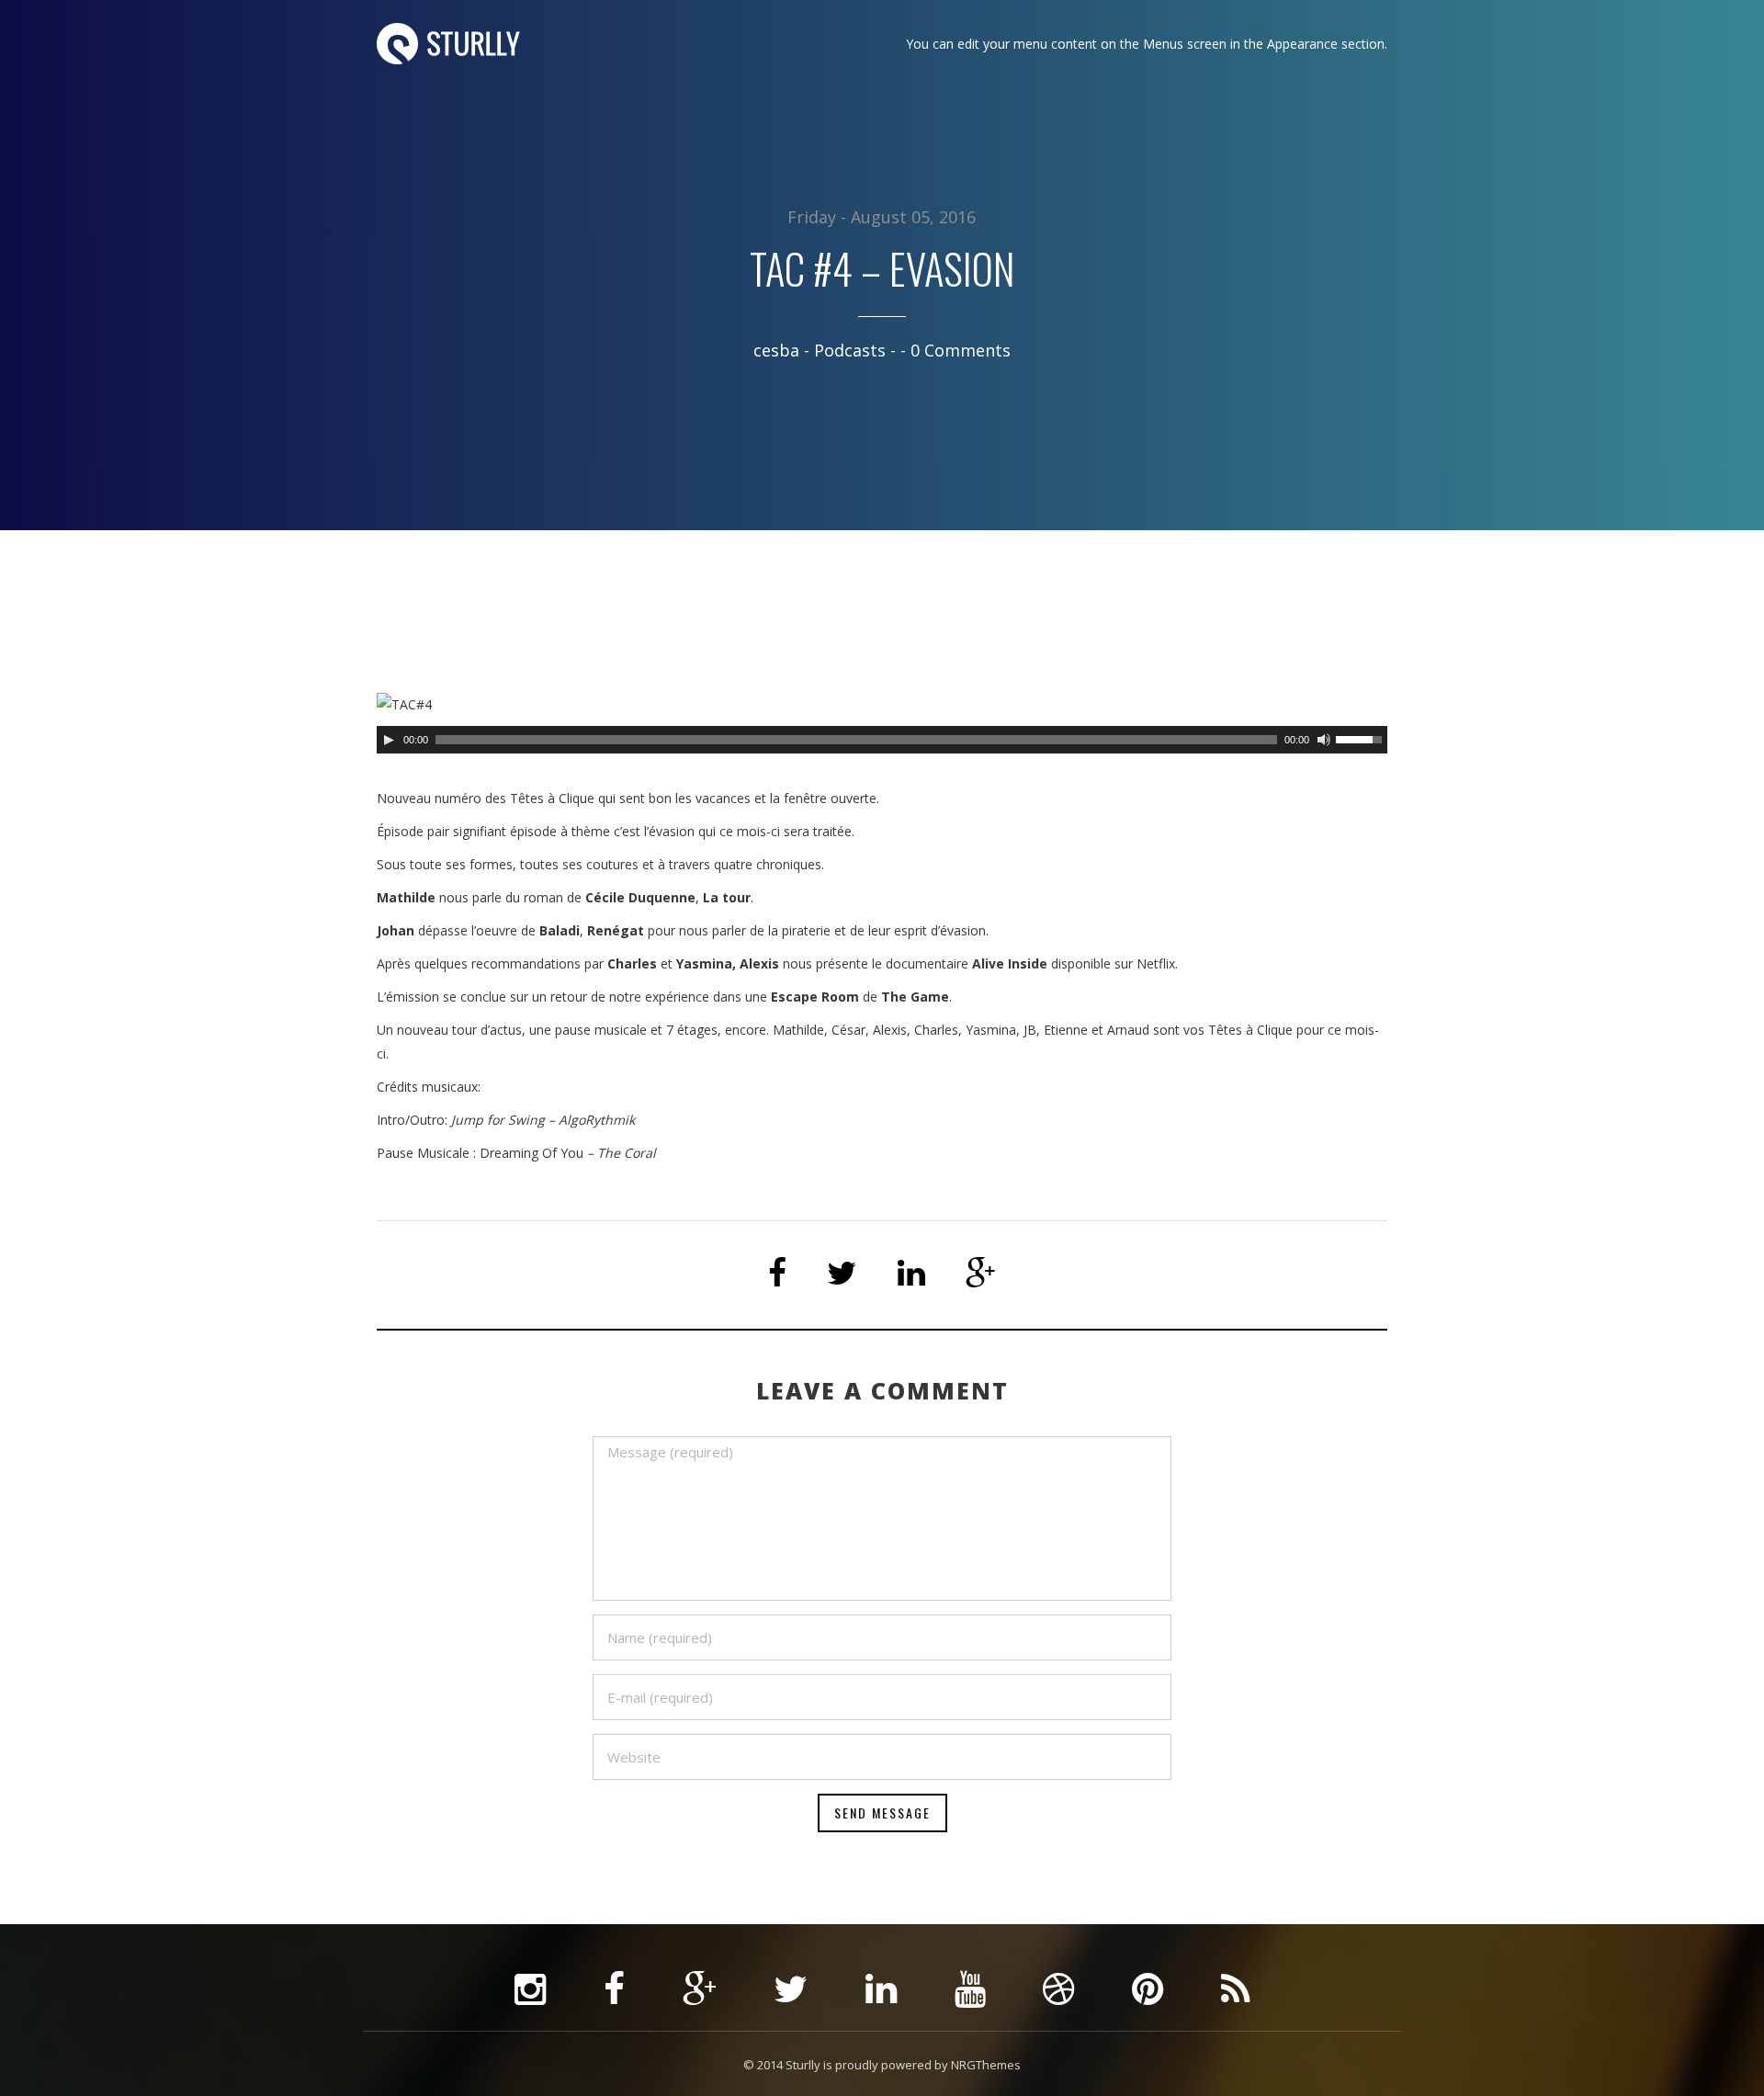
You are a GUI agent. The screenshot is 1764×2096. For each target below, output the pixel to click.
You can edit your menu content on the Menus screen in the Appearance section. (1147, 44)
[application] (882, 740)
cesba (776, 350)
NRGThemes (986, 2065)
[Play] (389, 740)
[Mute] (1324, 740)
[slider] (1362, 738)
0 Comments (961, 350)
